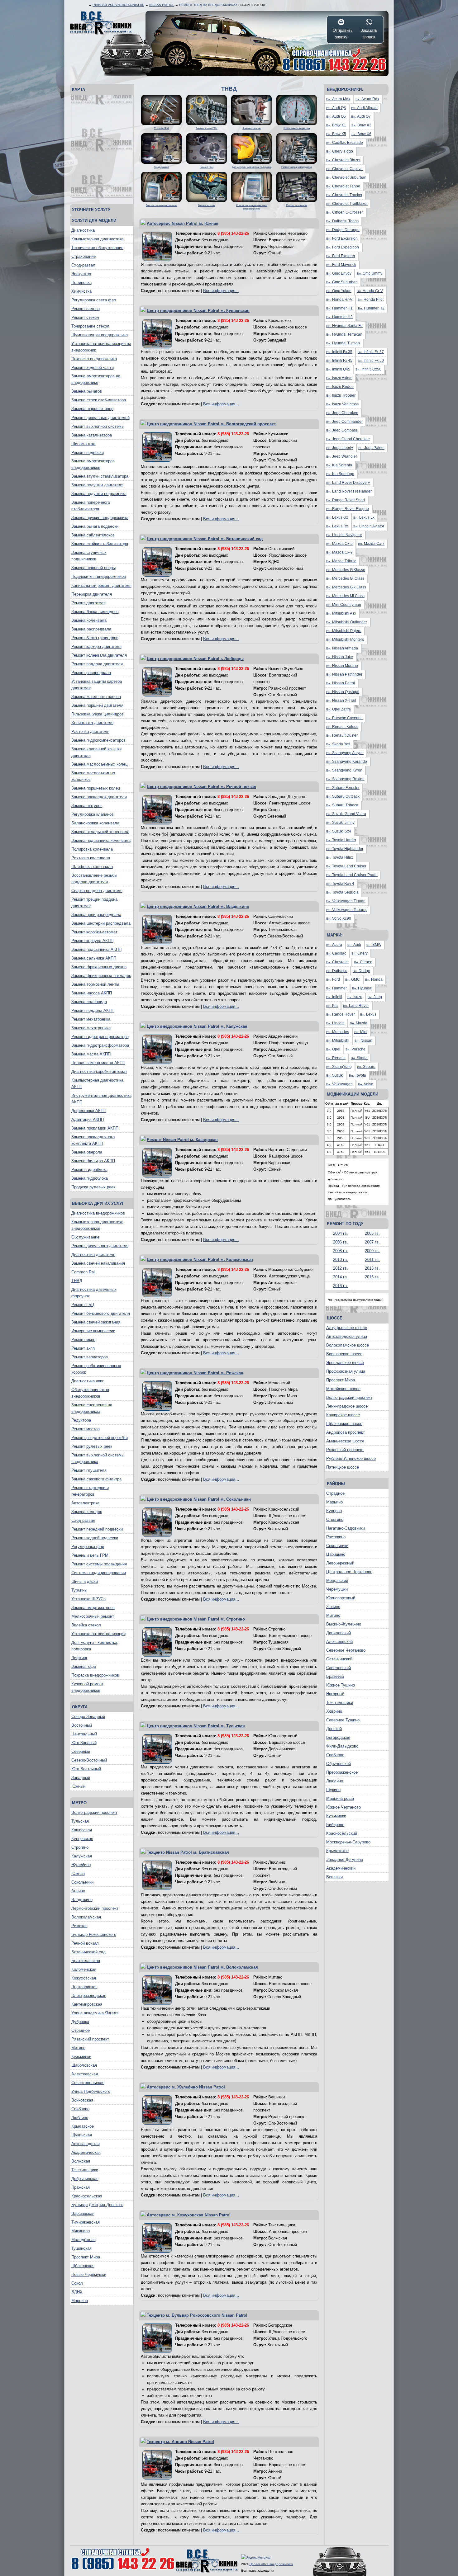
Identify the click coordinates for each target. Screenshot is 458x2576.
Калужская (82, 1856)
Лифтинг (79, 1658)
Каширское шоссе (343, 1415)
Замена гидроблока (90, 1178)
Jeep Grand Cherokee (348, 439)
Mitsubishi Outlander (347, 622)
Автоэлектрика (85, 1503)
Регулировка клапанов (93, 814)
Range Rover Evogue (348, 509)
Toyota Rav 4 (340, 884)
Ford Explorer (341, 256)
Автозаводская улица (347, 1336)
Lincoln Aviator (369, 526)
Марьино (80, 2301)
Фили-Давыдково (342, 1746)
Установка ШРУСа (88, 1599)
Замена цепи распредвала (96, 915)
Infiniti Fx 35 (339, 352)
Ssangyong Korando (347, 762)
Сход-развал (83, 265)
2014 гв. (341, 1277)
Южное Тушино (341, 1685)
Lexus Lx (364, 517)
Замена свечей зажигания (96, 1322)
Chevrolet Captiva (344, 169)
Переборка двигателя (92, 594)
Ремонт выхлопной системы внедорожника (98, 1458)
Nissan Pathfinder (344, 674)
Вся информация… (221, 291)
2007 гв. (372, 1242)
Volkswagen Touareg (347, 910)
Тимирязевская (86, 2222)
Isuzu (355, 997)
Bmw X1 (336, 125)
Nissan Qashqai (343, 692)
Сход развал (83, 1520)
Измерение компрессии (93, 1331)
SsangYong (339, 1067)
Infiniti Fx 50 (371, 361)
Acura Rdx (367, 99)
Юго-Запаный (84, 1743)
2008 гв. (341, 1251)
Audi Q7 (361, 116)
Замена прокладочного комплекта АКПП (93, 1140)
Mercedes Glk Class (346, 587)
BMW (374, 945)
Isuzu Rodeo (340, 387)
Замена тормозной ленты (95, 984)
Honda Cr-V (370, 291)
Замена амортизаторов (93, 1608)
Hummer (336, 988)
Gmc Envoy (339, 273)
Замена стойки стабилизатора (100, 544)
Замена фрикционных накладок (101, 976)
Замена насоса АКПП (92, 993)
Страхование (83, 256)
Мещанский (337, 1581)
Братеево (335, 1676)
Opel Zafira (339, 709)
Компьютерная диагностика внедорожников (97, 1225)
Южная (78, 1873)
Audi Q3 (336, 108)
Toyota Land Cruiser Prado (352, 875)
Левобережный (340, 1563)
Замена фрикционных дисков (99, 967)
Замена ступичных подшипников (89, 556)
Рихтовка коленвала (91, 858)
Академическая (86, 2152)
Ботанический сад (88, 1952)
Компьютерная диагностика (97, 239)
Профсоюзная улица (346, 1371)
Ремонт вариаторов (90, 1357)
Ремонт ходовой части (93, 368)
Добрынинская (85, 2179)
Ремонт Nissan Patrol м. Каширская (182, 1140)
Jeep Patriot (371, 448)
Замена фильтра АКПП (93, 1161)
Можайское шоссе (343, 1389)
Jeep (375, 997)
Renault (336, 1058)
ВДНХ (77, 2292)
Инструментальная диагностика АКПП (101, 1099)
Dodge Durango (343, 230)
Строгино (80, 1847)
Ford (333, 979)
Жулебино (81, 1865)
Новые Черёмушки (89, 2274)
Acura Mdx (338, 99)
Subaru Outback (343, 796)
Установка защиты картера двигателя (97, 685)
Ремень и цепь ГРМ (90, 1555)
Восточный (82, 1725)
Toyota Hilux (340, 857)
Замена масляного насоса (96, 697)
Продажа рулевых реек (93, 1187)
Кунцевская (82, 1839)
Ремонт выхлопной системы (98, 426)
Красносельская (87, 2196)
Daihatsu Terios (342, 221)
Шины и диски (85, 1581)
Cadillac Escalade (345, 143)
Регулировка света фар (94, 300)
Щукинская (82, 2135)
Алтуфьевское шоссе (347, 1328)
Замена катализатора (92, 435)
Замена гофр (84, 1666)
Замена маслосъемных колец (99, 764)
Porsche (355, 1049)
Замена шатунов (87, 806)
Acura (334, 945)
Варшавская (83, 2213)
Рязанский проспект (90, 2039)
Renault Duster (342, 735)
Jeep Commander (344, 422)
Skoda (359, 1058)
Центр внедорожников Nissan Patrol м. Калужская (197, 1026)
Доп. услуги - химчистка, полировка (95, 1646)
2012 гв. (341, 1268)
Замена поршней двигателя (97, 705)
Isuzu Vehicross (342, 404)
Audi (354, 945)
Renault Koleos (342, 727)
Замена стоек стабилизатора (99, 400)
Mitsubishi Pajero (344, 631)
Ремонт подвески (88, 453)
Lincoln (335, 1023)
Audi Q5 (336, 116)
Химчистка (81, 291)
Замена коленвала (89, 620)
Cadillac (336, 953)
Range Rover (341, 1014)
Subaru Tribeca (342, 805)
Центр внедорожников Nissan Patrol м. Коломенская (200, 1260)
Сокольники (82, 1882)
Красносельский (342, 1833)
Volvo (366, 1084)
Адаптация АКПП (88, 1119)
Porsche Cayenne (344, 718)
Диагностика (83, 230)
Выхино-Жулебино (344, 1624)
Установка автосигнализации (98, 1634)
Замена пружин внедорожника (100, 518)
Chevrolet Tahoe (343, 186)
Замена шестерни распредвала (101, 923)
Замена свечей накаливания (98, 1263)
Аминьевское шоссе (345, 1441)
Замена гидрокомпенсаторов (98, 740)
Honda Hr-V (339, 300)
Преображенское (342, 1772)
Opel (333, 1049)
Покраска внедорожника (94, 359)
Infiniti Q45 (338, 369)
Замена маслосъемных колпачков (93, 776)
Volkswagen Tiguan (346, 901)
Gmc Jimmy (370, 273)
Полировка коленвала (92, 849)
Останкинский (339, 1659)
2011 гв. (372, 1260)
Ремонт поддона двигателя (97, 664)
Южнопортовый (341, 1598)
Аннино (78, 1891)
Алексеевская (85, 2074)
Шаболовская (84, 2065)
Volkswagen (339, 1084)
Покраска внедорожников (95, 1675)
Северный (81, 1751)
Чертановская (84, 1987)
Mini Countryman (344, 605)
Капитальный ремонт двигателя (101, 585)
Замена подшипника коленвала (101, 840)
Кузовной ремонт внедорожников (87, 1687)
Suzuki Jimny (340, 823)
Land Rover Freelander (349, 491)
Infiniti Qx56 (368, 369)
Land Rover (356, 1006)
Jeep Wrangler (342, 456)
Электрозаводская (89, 1996)
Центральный (84, 1734)
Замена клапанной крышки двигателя (96, 752)
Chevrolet (337, 962)
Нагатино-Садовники (346, 1528)
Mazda (359, 1023)
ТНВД (77, 1281)
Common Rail (83, 1272)
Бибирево (335, 1825)
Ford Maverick (341, 265)
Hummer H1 (339, 308)
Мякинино (81, 2231)
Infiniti (334, 997)
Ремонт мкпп (83, 1340)
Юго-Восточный (86, 1769)
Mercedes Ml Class (345, 596)
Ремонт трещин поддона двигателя (94, 903)
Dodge (361, 971)
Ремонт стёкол (85, 317)
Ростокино (336, 1537)
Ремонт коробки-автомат (94, 932)
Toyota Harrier (341, 840)
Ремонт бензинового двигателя (101, 1313)
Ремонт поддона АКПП (93, 1010)
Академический (341, 1868)
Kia (332, 1006)
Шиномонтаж (83, 444)
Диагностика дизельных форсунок (94, 1293)
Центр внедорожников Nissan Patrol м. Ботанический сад (205, 539)
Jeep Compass (342, 430)
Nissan (363, 1040)
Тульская (80, 1821)
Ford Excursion (342, 238)
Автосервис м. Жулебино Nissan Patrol (186, 2087)
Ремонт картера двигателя (96, 646)
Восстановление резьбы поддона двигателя (94, 879)
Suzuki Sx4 (339, 831)
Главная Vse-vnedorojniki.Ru (118, 5)
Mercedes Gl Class (345, 578)
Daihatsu (337, 971)
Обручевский (339, 1764)
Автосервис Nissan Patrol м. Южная (183, 223)
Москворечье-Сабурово (348, 1842)
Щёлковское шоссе (344, 1424)
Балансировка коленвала (95, 823)
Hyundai (362, 988)
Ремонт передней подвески (97, 1529)
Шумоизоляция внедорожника (100, 335)
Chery (360, 953)
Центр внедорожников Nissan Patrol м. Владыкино (198, 906)
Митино (78, 2048)
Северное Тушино (343, 1720)
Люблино (80, 2118)
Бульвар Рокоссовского (94, 1934)
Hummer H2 (371, 308)
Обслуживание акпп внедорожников (90, 1393)
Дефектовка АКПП (89, 1111)
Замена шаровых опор (92, 409)
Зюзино (333, 1607)
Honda (374, 979)
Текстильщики (85, 2170)
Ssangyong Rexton (345, 779)
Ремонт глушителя (89, 1470)
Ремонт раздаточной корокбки (100, 1438)
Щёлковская (83, 2266)
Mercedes (338, 1032)
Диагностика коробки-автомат (99, 1071)
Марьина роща (340, 1798)
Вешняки (334, 1877)
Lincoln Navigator (344, 535)
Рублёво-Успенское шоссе (351, 1458)
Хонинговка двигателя (92, 723)
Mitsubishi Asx (341, 613)
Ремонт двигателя (88, 603)
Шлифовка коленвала (92, 867)
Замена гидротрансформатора (100, 1045)
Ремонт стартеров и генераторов (90, 1491)
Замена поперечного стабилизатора (91, 506)
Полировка (81, 283)
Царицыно (336, 1554)
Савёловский (339, 1668)
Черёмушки (337, 1589)
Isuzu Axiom (339, 378)
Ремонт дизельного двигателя (100, 1246)
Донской (334, 1729)
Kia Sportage (340, 474)
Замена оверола (87, 1152)
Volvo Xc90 (339, 918)
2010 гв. (341, 1260)
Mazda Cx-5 (339, 544)
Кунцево (334, 1511)
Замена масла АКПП (91, 1054)
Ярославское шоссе (345, 1363)
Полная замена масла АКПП (98, 1063)
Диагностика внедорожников (98, 1213)
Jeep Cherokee (342, 413)
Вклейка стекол (86, 1625)
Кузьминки (81, 2057)
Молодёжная (83, 2240)
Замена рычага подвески (95, 526)
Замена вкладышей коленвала (100, 832)
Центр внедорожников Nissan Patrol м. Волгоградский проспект (211, 424)
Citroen (363, 962)
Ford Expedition (343, 247)
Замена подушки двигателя (97, 485)
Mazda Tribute (341, 561)
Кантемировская (87, 2004)
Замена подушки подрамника (99, 494)
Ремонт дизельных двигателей (100, 418)
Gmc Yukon (339, 291)
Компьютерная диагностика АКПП (97, 1083)
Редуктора (81, 1420)
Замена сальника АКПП (94, 958)
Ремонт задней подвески (95, 1538)
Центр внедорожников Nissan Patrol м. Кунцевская (198, 311)
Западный (81, 1778)
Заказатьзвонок (369, 34)
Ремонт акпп (83, 1348)
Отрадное (81, 2030)
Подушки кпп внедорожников (99, 576)
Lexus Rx (337, 526)
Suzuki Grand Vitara (346, 814)
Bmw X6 (361, 134)
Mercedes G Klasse (346, 570)
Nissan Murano (342, 666)
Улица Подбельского (91, 2091)
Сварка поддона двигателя (97, 891)
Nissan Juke (340, 657)
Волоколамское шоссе (348, 1345)
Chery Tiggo (340, 151)
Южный (78, 1786)
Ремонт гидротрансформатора (100, 1037)
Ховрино (334, 1711)
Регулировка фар (88, 1547)
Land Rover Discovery (348, 483)
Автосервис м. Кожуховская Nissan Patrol (189, 2215)
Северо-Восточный (89, 1760)
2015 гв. (372, 1277)
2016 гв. (341, 1286)
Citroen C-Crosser (345, 212)
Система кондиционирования (99, 1573)
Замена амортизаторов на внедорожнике (96, 379)
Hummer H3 (339, 317)
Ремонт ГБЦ (83, 1305)
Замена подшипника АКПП (96, 949)
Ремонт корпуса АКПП (92, 941)
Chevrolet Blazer (343, 160)
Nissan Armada (342, 648)
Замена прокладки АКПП (95, 1128)
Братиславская (86, 1961)
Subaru (366, 1067)
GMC (353, 979)
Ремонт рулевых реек (92, 1446)
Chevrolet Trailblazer (347, 204)
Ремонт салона (86, 309)
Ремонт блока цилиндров (95, 638)
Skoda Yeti (338, 744)
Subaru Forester (343, 788)
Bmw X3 (361, 125)
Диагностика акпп (88, 1381)
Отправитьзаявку (341, 34)
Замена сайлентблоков (93, 535)
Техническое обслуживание (97, 248)
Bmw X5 (336, 134)
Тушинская (81, 2248)
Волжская (81, 2161)
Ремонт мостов (86, 1429)
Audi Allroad (364, 108)
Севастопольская (88, 2083)
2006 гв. (341, 1242)
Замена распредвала (91, 629)
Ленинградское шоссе (347, 1406)
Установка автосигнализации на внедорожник (101, 347)
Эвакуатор (81, 274)
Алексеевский (339, 1642)
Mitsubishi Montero (345, 639)
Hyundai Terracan (344, 334)
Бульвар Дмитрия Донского (97, 2205)
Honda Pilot (371, 300)
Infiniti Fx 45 (339, 361)
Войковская (82, 2100)
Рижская (79, 1926)
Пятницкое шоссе (343, 1467)
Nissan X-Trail (341, 701)
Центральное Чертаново (349, 1572)
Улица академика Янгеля (95, 2013)
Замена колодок (87, 1512)
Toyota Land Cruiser (346, 866)
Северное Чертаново (346, 1650)
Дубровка (80, 2022)
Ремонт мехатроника (91, 1019)
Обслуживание (85, 1237)
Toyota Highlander (345, 849)
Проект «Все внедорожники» (271, 2564)
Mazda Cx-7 (371, 544)
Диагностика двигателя (93, 1255)
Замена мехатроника (91, 1028)
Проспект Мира (86, 2257)
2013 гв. (372, 1268)
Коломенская (84, 1969)
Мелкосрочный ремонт (93, 1616)
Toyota (358, 1075)
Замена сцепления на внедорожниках (92, 1408)
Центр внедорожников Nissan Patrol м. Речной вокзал (201, 787)
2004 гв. (341, 1233)
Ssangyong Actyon (345, 753)
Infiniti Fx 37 (371, 352)
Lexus (368, 1014)
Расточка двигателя (90, 731)
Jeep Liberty (340, 448)
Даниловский (339, 1633)
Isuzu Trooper (341, 395)
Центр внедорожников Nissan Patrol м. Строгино (196, 1619)
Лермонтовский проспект (95, 1908)
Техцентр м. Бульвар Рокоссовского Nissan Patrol (197, 2315)
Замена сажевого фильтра (96, 1479)
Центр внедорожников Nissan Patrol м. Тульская (196, 1726)
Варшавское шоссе (344, 1354)
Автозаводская (86, 2144)
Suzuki (335, 1075)
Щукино (333, 1790)
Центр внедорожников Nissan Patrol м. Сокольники (199, 1499)
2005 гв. (372, 1233)
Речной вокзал (85, 1943)
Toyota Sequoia (342, 892)
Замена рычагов (87, 391)
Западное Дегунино (345, 1859)
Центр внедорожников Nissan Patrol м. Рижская (195, 1373)
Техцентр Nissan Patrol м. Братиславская (188, 1852)
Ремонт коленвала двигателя (99, 655)
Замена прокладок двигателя (99, 797)
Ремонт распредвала (91, 673)
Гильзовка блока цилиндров (98, 714)
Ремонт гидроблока (89, 1170)
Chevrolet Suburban (346, 177)
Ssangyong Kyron (344, 770)
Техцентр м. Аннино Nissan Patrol (180, 2442)
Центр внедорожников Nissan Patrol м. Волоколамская (202, 1967)
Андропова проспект (346, 1432)
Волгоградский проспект (94, 1812)
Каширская (82, 1830)
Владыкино (82, 1900)
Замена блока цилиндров (95, 612)
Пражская (81, 2187)
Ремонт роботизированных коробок (96, 1369)
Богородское (338, 1737)
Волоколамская (86, 1917)
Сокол (77, 2283)
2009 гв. (372, 1251)
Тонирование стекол (90, 326)
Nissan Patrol (162, 5)
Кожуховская (84, 1978)
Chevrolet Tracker (344, 195)
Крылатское (83, 2126)
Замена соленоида (89, 1002)
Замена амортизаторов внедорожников (93, 464)
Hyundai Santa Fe (344, 326)
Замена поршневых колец (96, 788)
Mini (361, 1032)
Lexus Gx (337, 517)
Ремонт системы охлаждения (99, 1564)
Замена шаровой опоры (93, 568)
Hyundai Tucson (343, 343)
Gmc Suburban (342, 282)
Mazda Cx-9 (339, 552)
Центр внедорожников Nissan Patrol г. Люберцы (195, 659)
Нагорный (335, 1694)
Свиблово (80, 2109)
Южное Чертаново (343, 1807)
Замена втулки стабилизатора (100, 476)
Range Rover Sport (346, 500)
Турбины (79, 1590)
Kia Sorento (339, 465)
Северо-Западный (88, 1717)
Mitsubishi (338, 1040)
